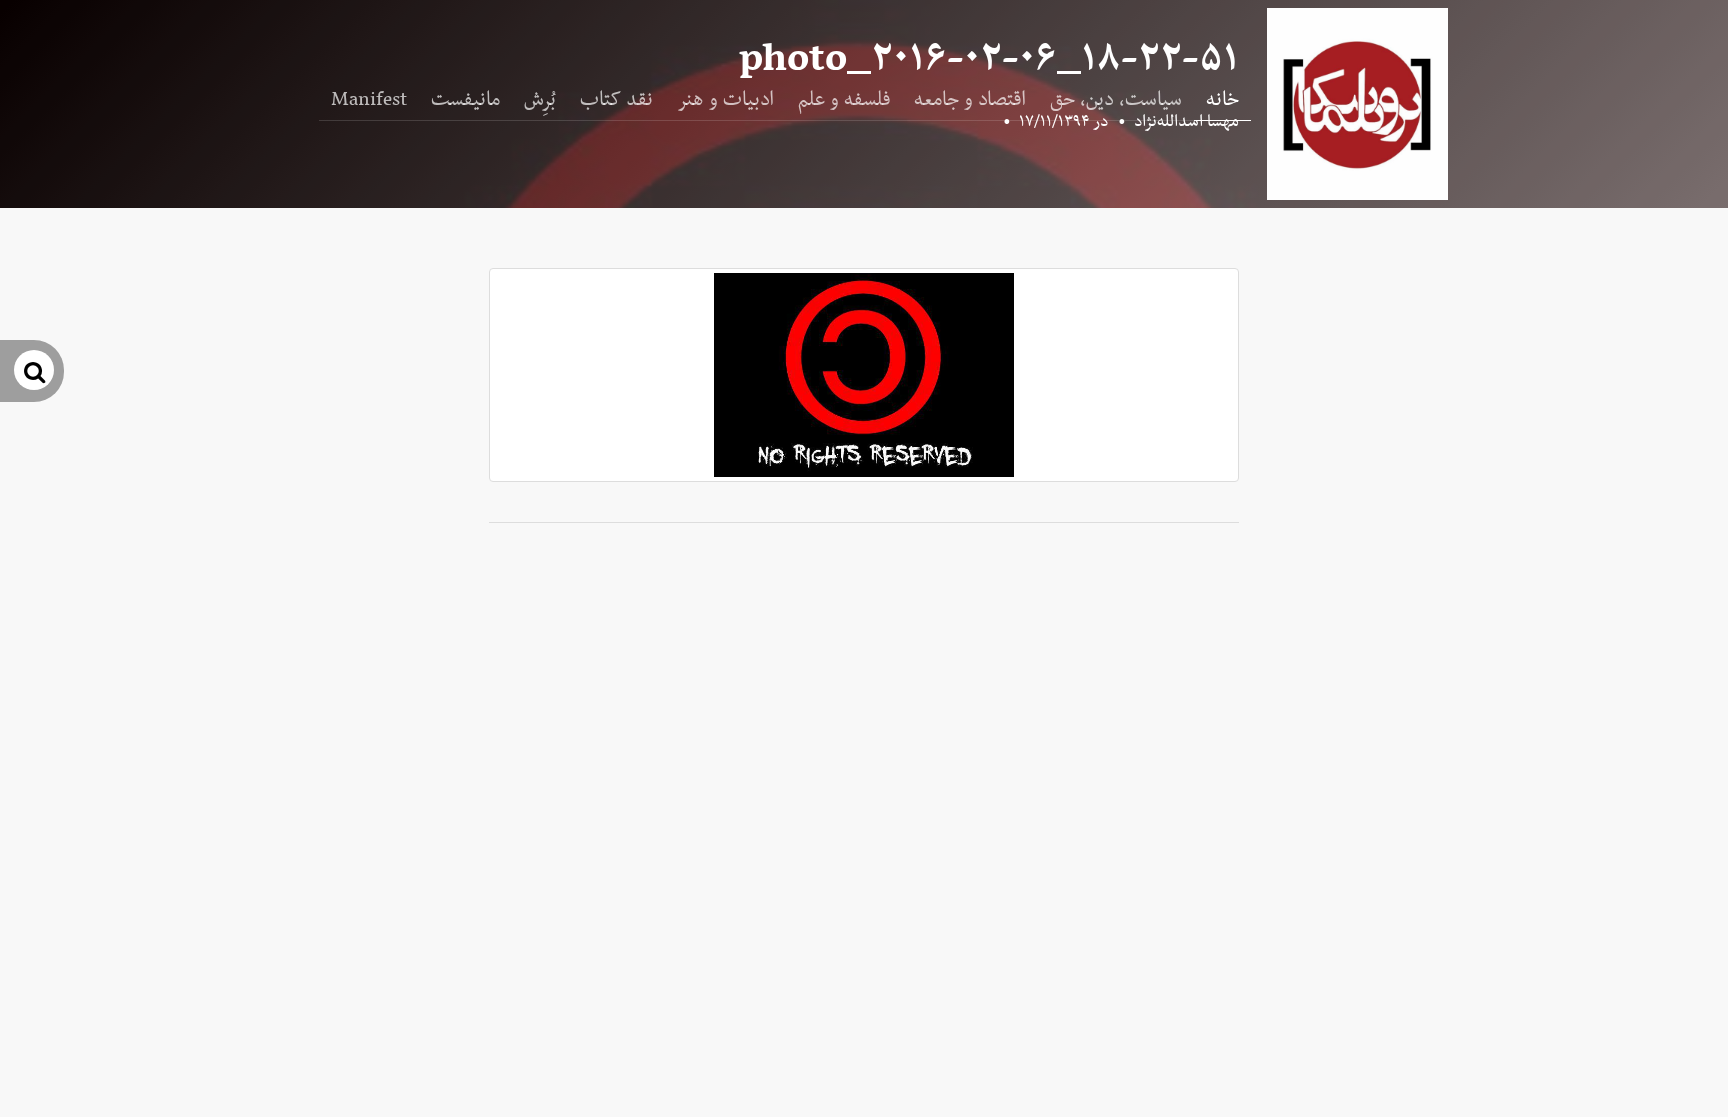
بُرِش (540, 100)
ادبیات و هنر (725, 100)
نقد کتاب (616, 100)
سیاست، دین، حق (1116, 100)
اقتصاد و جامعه (970, 100)
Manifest (369, 100)
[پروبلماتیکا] (1357, 104)
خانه (1222, 100)
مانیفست (465, 100)
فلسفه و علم (844, 100)
